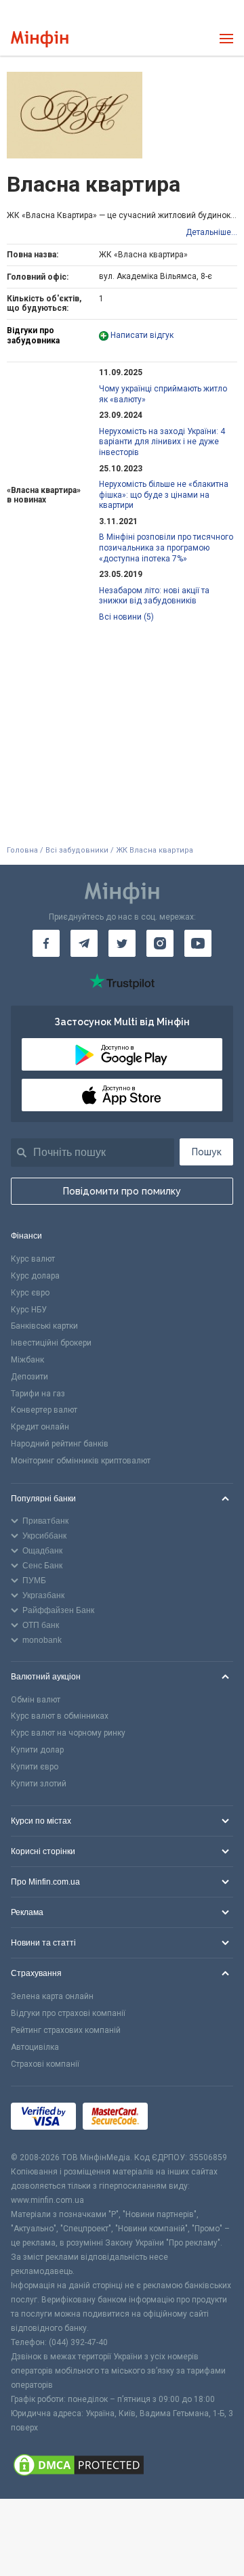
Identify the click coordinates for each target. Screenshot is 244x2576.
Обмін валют (36, 1700)
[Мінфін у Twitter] (122, 943)
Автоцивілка (35, 2047)
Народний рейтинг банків (60, 1444)
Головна (22, 850)
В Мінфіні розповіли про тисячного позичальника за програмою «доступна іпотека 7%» (166, 548)
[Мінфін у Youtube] (198, 943)
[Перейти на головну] (40, 39)
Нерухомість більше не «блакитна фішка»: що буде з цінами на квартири (164, 495)
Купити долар (37, 1750)
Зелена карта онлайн (52, 1996)
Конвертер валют (44, 1410)
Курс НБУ (29, 1310)
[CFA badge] (185, 2119)
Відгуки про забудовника (33, 335)
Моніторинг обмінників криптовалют (81, 1461)
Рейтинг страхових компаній (66, 2030)
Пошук (207, 1152)
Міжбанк (27, 1360)
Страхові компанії (45, 2064)
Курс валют (33, 1259)
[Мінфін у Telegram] (84, 943)
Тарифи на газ (38, 1394)
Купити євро (35, 1767)
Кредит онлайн (40, 1427)
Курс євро (30, 1293)
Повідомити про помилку (122, 1191)
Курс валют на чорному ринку (68, 1733)
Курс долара (35, 1276)
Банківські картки (44, 1326)
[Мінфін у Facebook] (46, 943)
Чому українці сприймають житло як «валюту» (163, 394)
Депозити (29, 1377)
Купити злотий (39, 1784)
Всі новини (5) (126, 617)
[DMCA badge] (122, 2467)
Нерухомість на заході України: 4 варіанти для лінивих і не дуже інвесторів (162, 442)
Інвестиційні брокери (51, 1343)
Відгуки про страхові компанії (68, 2013)
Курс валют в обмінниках (60, 1716)
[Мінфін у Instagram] (160, 943)
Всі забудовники (77, 850)
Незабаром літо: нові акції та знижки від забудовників (154, 596)
